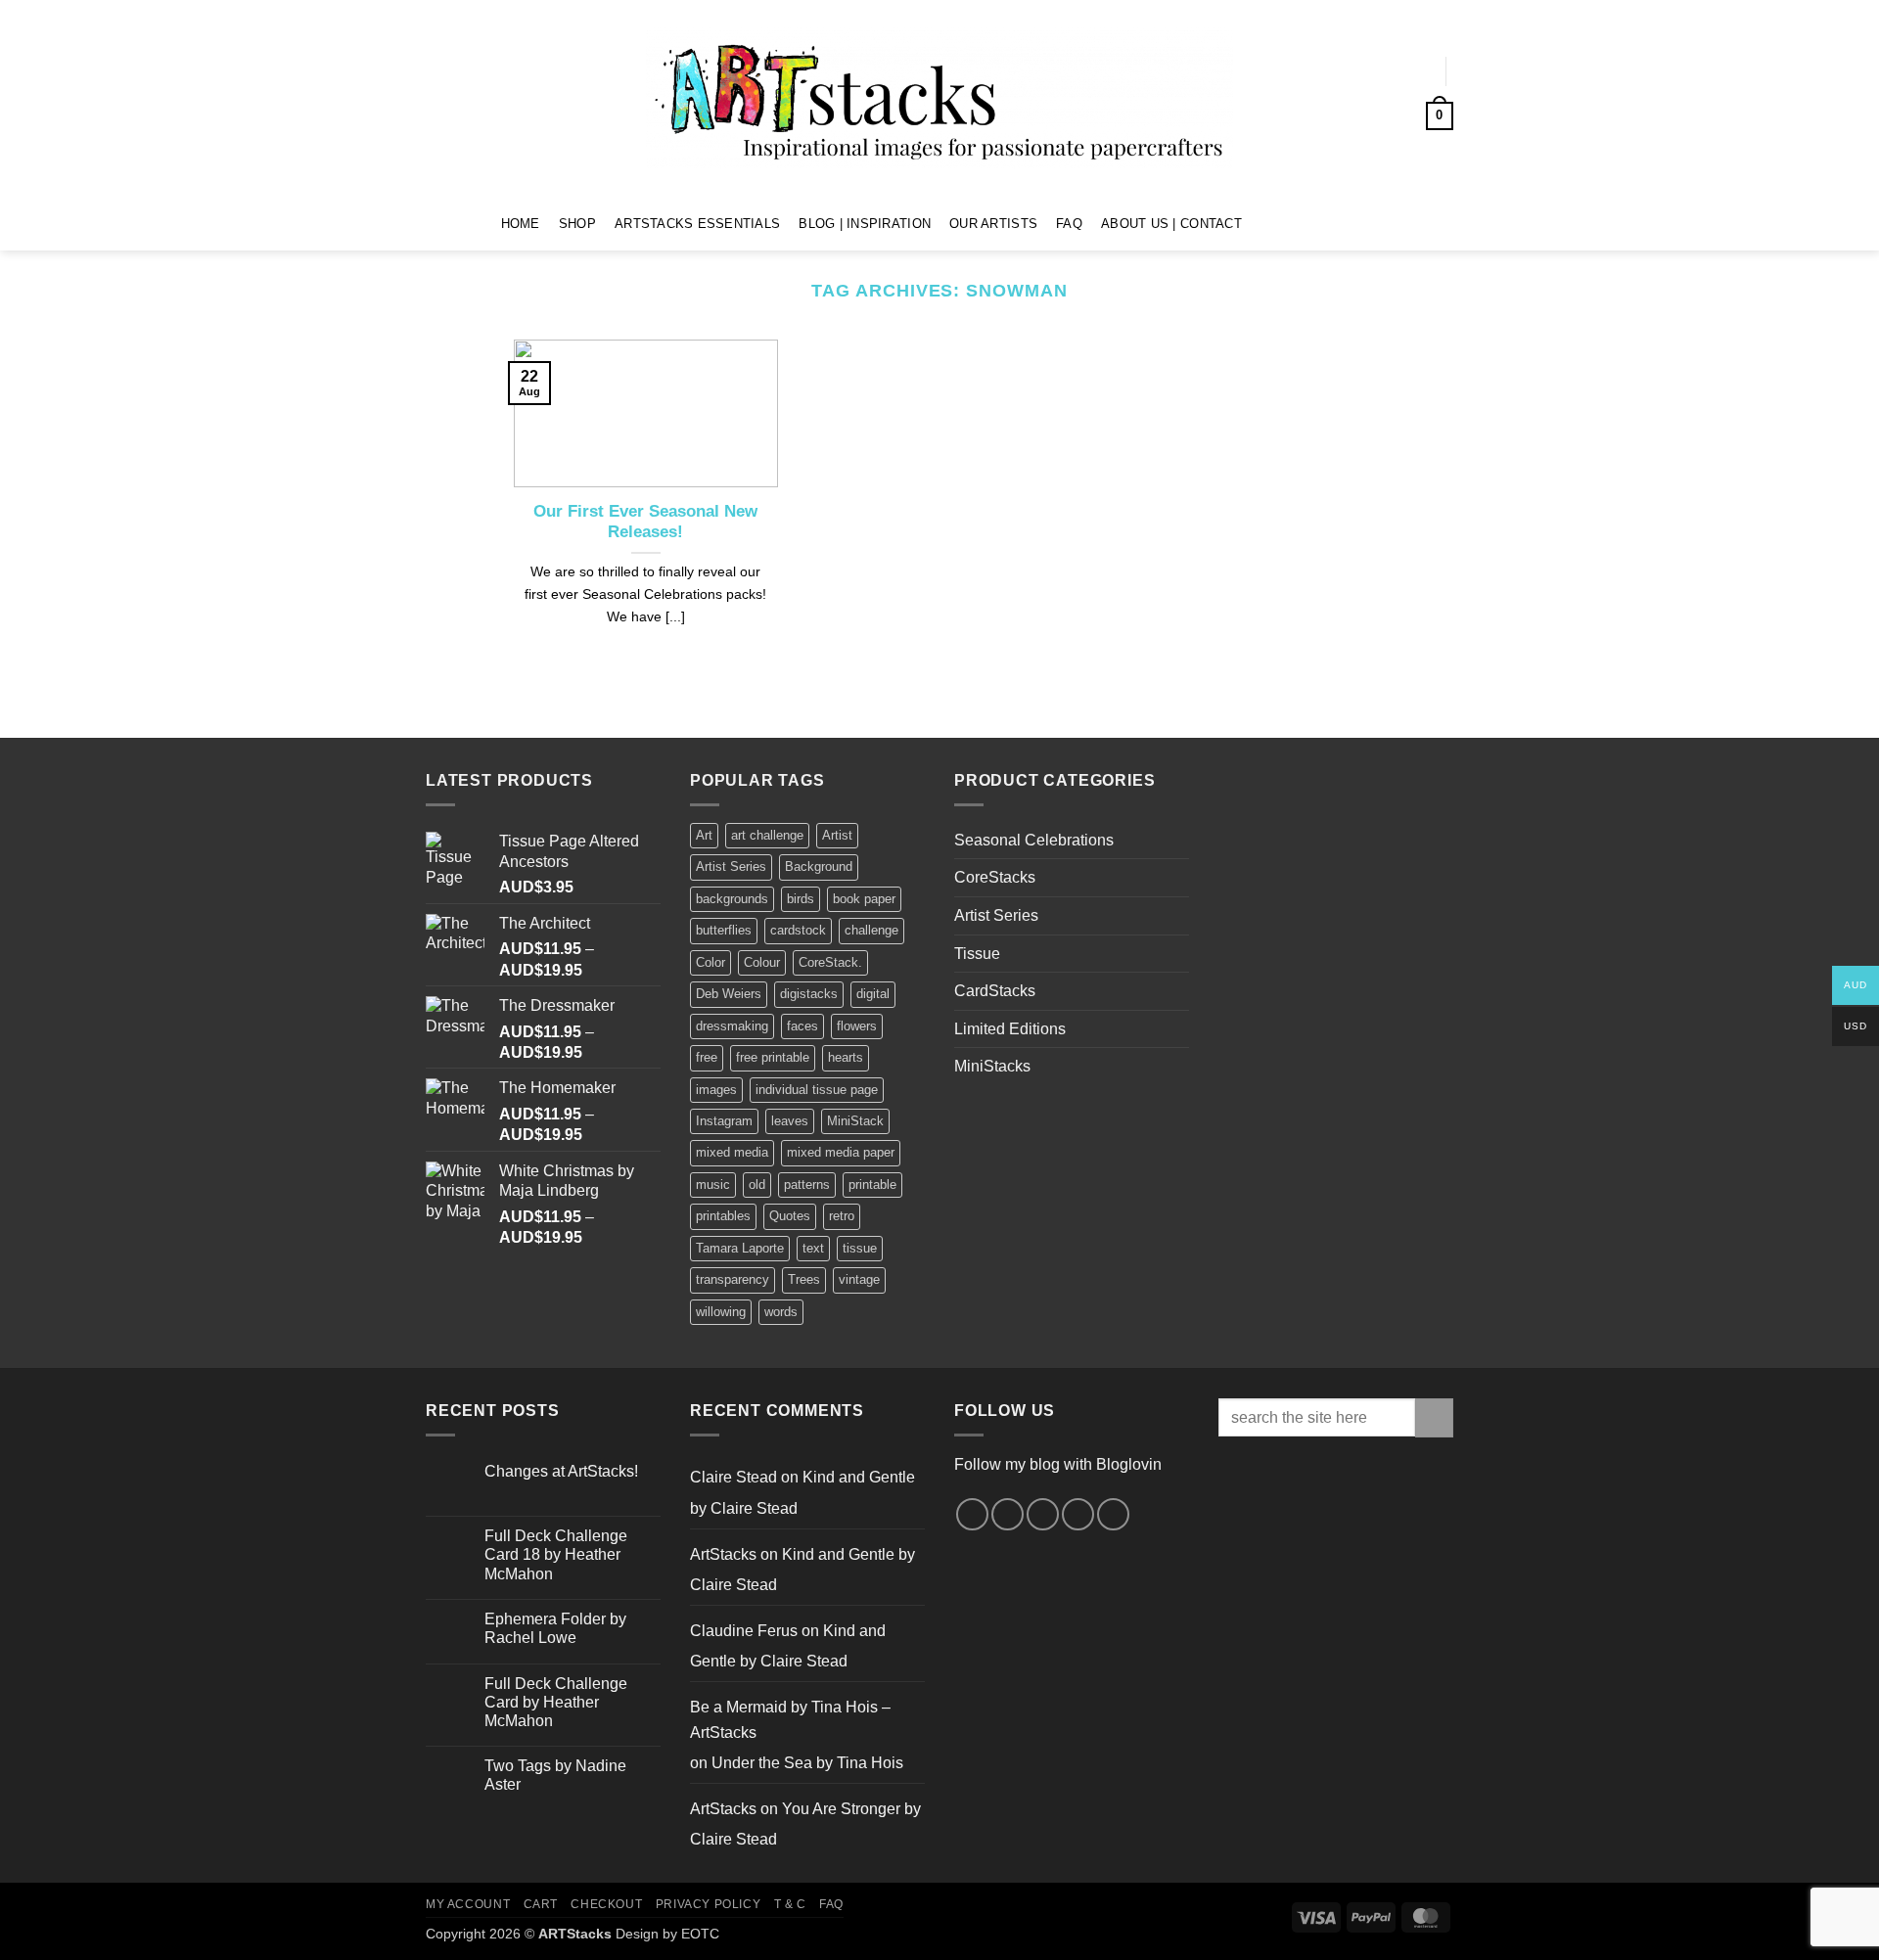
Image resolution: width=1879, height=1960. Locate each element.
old (757, 1185)
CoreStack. (830, 962)
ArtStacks (723, 1554)
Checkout (606, 1904)
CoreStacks (995, 877)
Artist (837, 835)
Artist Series (731, 866)
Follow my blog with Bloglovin (1058, 1464)
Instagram (724, 1121)
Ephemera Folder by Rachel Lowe (555, 1628)
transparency (733, 1279)
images (716, 1090)
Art (704, 835)
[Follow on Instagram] (1289, 223)
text (813, 1248)
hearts (846, 1057)
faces (802, 1026)
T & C (790, 1904)
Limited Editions (1010, 1029)
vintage (859, 1279)
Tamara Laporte (740, 1248)
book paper (864, 899)
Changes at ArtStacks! (561, 1471)
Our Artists (993, 224)
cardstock (798, 930)
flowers (857, 1026)
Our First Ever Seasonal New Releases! (645, 522)
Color (710, 962)
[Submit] (1434, 1417)
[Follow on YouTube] (1341, 223)
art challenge (767, 835)
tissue (860, 1248)
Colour (762, 962)
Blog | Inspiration (865, 224)
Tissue (977, 954)
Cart (541, 1904)
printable (872, 1185)
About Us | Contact (1171, 224)
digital (873, 994)
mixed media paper (841, 1152)
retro (842, 1216)
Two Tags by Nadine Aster (555, 1775)
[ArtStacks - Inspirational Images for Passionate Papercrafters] (939, 99)
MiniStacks (992, 1066)
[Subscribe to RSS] (1078, 1514)
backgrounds (732, 899)
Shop (577, 224)
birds (801, 899)
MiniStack (855, 1121)
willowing (721, 1312)
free (707, 1057)
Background (819, 866)
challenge (871, 930)
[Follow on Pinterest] (1314, 223)
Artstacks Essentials (697, 224)
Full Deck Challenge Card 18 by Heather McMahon (556, 1554)
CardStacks (995, 991)
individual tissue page (817, 1090)
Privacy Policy (709, 1904)
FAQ (1069, 224)
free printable (773, 1057)
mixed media (732, 1152)
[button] (1411, 71)
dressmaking (732, 1026)
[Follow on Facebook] (1263, 223)
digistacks (809, 994)
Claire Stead (733, 1477)
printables (723, 1216)
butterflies (724, 930)
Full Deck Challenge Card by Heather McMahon (556, 1702)
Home (521, 224)
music (713, 1185)
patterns (807, 1185)
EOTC (700, 1934)
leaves (790, 1121)
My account (468, 1904)
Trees (804, 1279)
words (781, 1312)
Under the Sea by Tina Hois (807, 1763)
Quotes (790, 1216)
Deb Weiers (729, 994)
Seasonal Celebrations (1034, 840)
